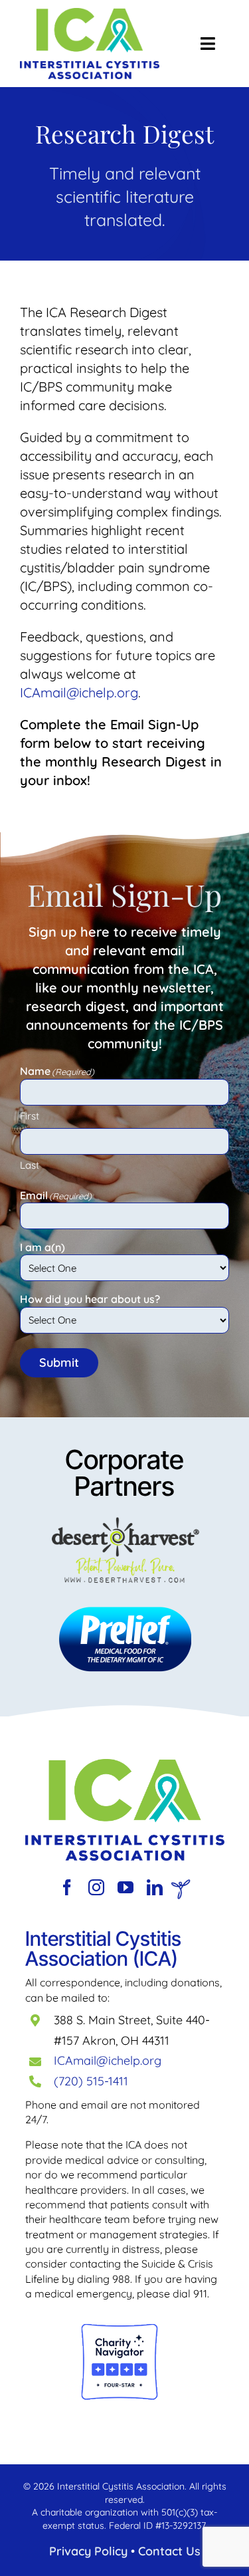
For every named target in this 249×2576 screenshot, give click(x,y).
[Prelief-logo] (125, 1765)
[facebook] (67, 1887)
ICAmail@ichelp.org (108, 2060)
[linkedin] (155, 1887)
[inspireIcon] (181, 1886)
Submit (59, 1362)
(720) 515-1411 (91, 2081)
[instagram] (96, 1887)
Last (30, 1165)
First (30, 1116)
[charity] (120, 2329)
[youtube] (125, 1887)
